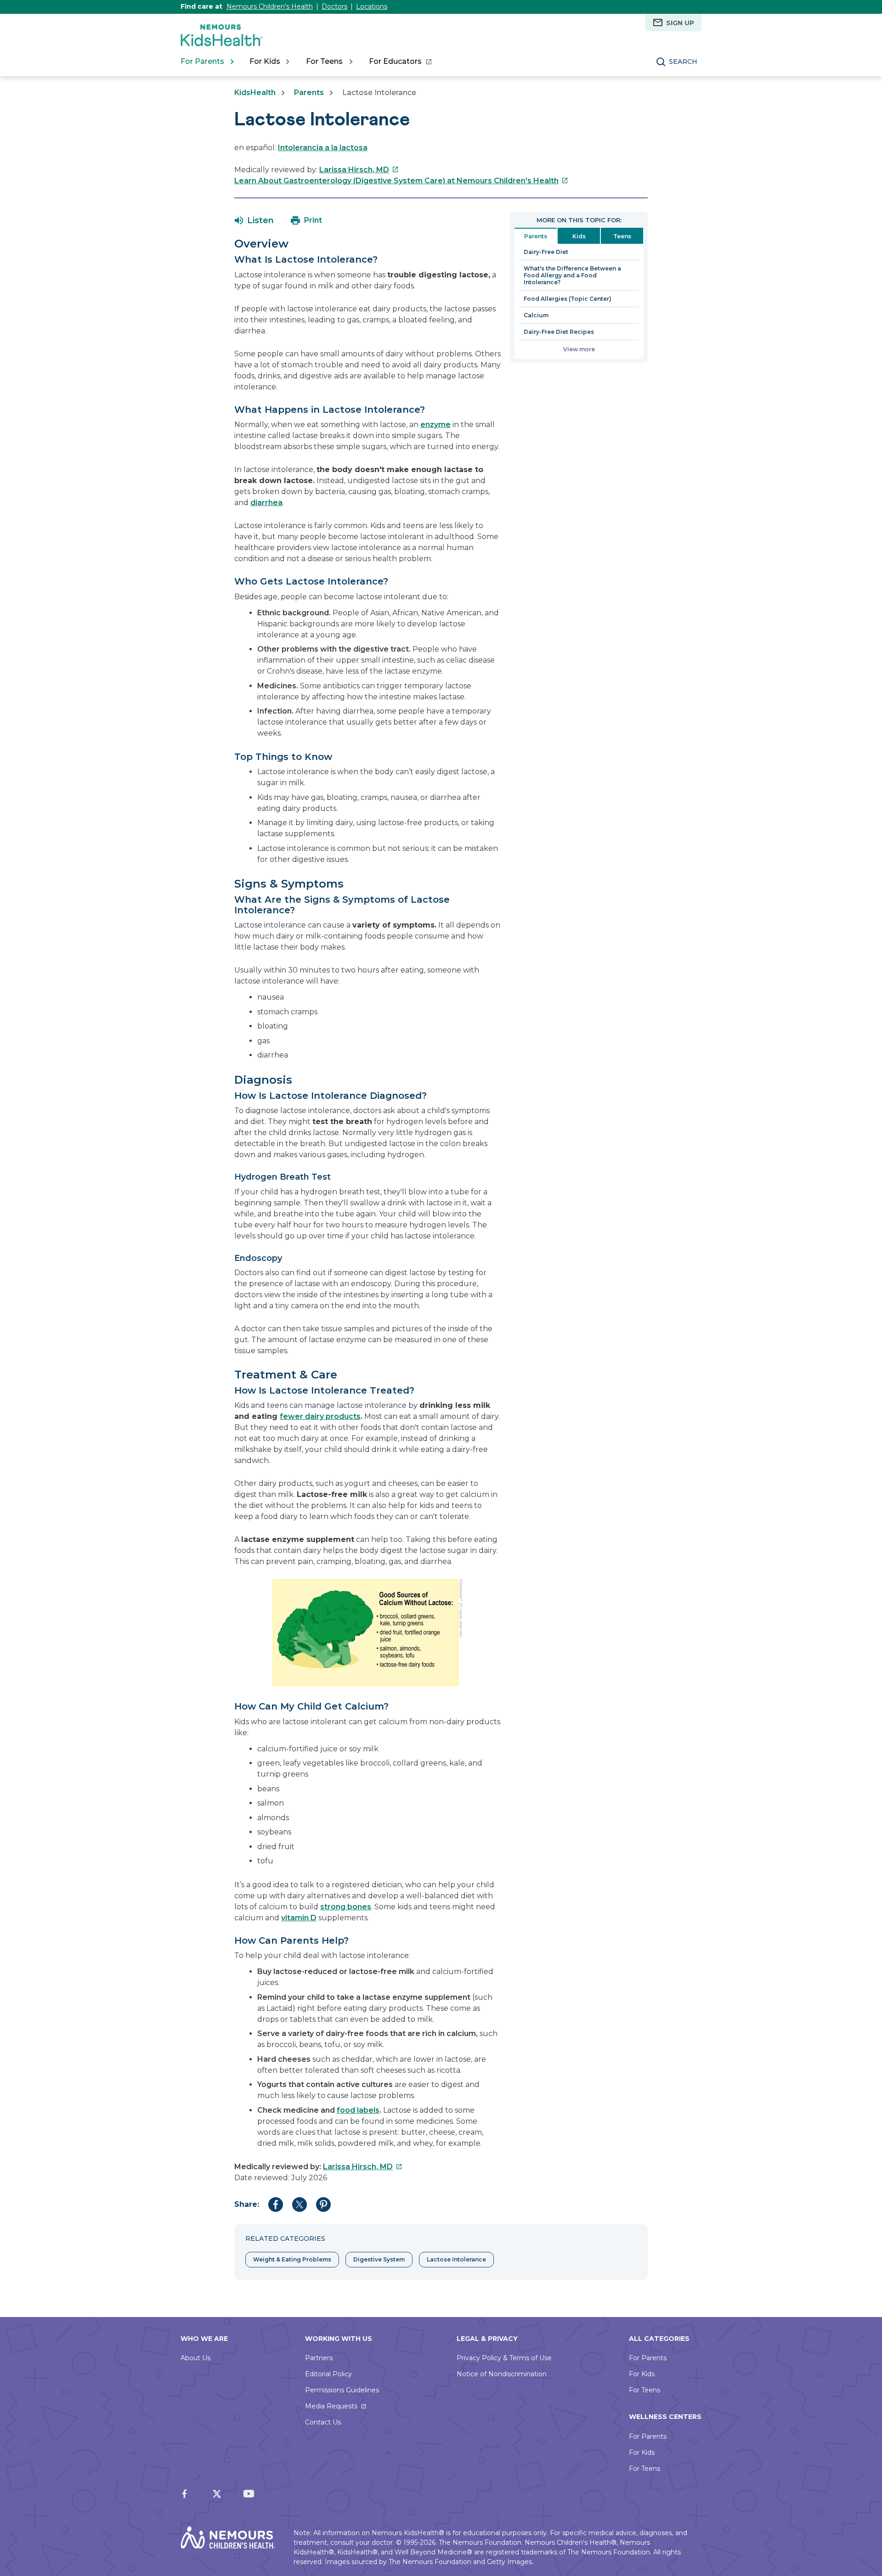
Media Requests (331, 2406)
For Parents (648, 2358)
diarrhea (266, 503)
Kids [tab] (579, 236)
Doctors (334, 6)
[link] (400, 62)
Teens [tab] (622, 236)
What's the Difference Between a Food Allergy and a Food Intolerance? (572, 275)
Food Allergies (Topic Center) (568, 299)
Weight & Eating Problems (292, 2259)
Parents (309, 93)
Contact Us (323, 2422)
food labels (358, 2110)
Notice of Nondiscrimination (502, 2374)
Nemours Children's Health (270, 6)
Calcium (536, 315)
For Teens (645, 2390)
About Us (195, 2358)
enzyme (435, 425)
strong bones (346, 1907)
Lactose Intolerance (456, 2259)
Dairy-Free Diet (546, 252)
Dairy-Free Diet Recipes (559, 332)
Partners (319, 2358)
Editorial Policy (328, 2374)
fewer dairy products (320, 1416)
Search (683, 62)
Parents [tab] (536, 236)
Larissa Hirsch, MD (359, 170)
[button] (254, 220)
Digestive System (379, 2259)
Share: (247, 2204)
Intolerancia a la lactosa (323, 148)
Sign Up (680, 23)
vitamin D (299, 1918)
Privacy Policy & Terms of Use (504, 2358)
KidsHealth (255, 93)
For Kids (642, 2374)
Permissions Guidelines (342, 2390)
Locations (372, 6)
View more (579, 349)
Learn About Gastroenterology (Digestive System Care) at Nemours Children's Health (401, 181)
